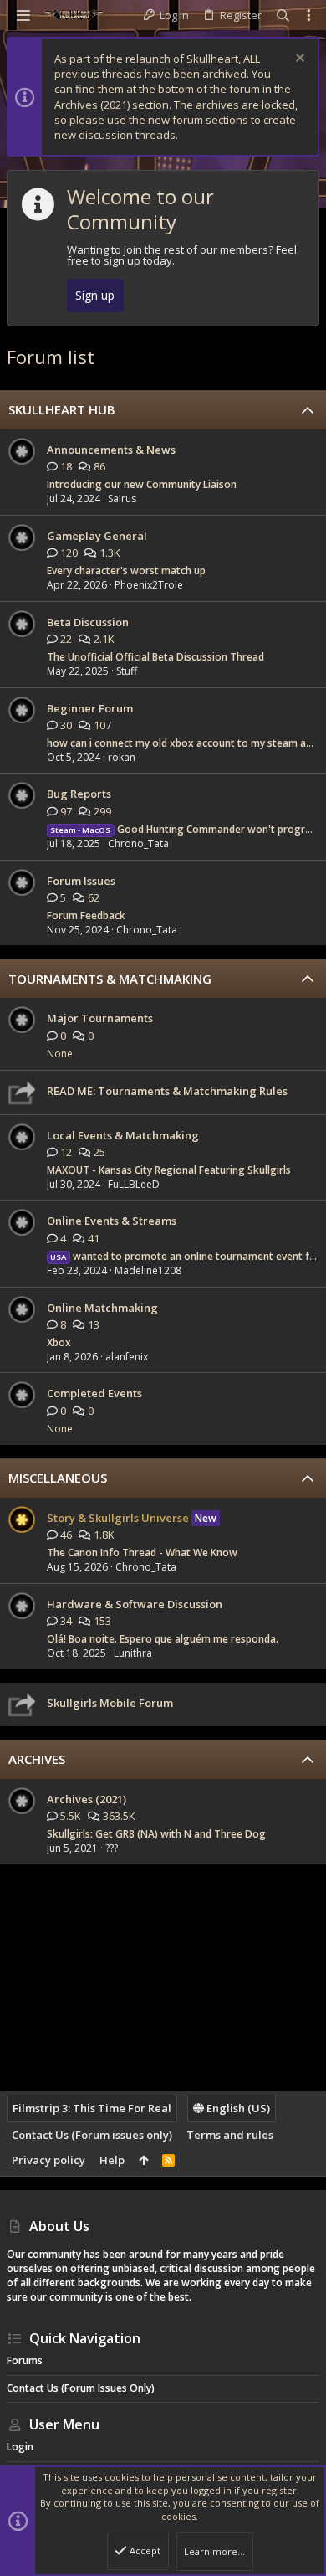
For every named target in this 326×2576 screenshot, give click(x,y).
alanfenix (127, 1357)
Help (112, 2160)
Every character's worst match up (126, 571)
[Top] (143, 2160)
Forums (25, 2360)
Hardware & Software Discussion (135, 1604)
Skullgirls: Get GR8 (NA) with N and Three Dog (156, 1834)
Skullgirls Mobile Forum (110, 1703)
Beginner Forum (90, 708)
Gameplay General (97, 536)
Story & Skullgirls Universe (118, 1518)
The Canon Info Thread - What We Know (142, 1553)
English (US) (237, 2108)
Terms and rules (230, 2135)
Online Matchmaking (102, 1308)
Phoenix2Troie (149, 585)
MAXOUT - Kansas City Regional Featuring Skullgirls (169, 1170)
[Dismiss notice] (298, 60)
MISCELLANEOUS (58, 1478)
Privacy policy (48, 2160)
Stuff (127, 671)
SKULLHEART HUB (62, 409)
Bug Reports (79, 794)
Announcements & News (111, 450)
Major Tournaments (100, 1018)
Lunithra (133, 1653)
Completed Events (94, 1393)
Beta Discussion (88, 622)
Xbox (59, 1342)
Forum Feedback (86, 915)
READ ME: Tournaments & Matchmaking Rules (167, 1091)
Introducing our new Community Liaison (142, 484)
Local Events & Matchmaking (123, 1135)
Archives (37, 1759)
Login (20, 2447)
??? (112, 1848)
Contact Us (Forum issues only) (92, 2135)
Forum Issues (81, 881)
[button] (23, 15)
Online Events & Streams (112, 1221)
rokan (122, 757)
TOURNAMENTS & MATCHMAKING (110, 979)
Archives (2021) (87, 1799)
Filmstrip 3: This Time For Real (92, 2108)
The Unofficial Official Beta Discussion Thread (155, 657)
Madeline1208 (148, 1270)
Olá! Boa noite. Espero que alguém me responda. (163, 1639)
